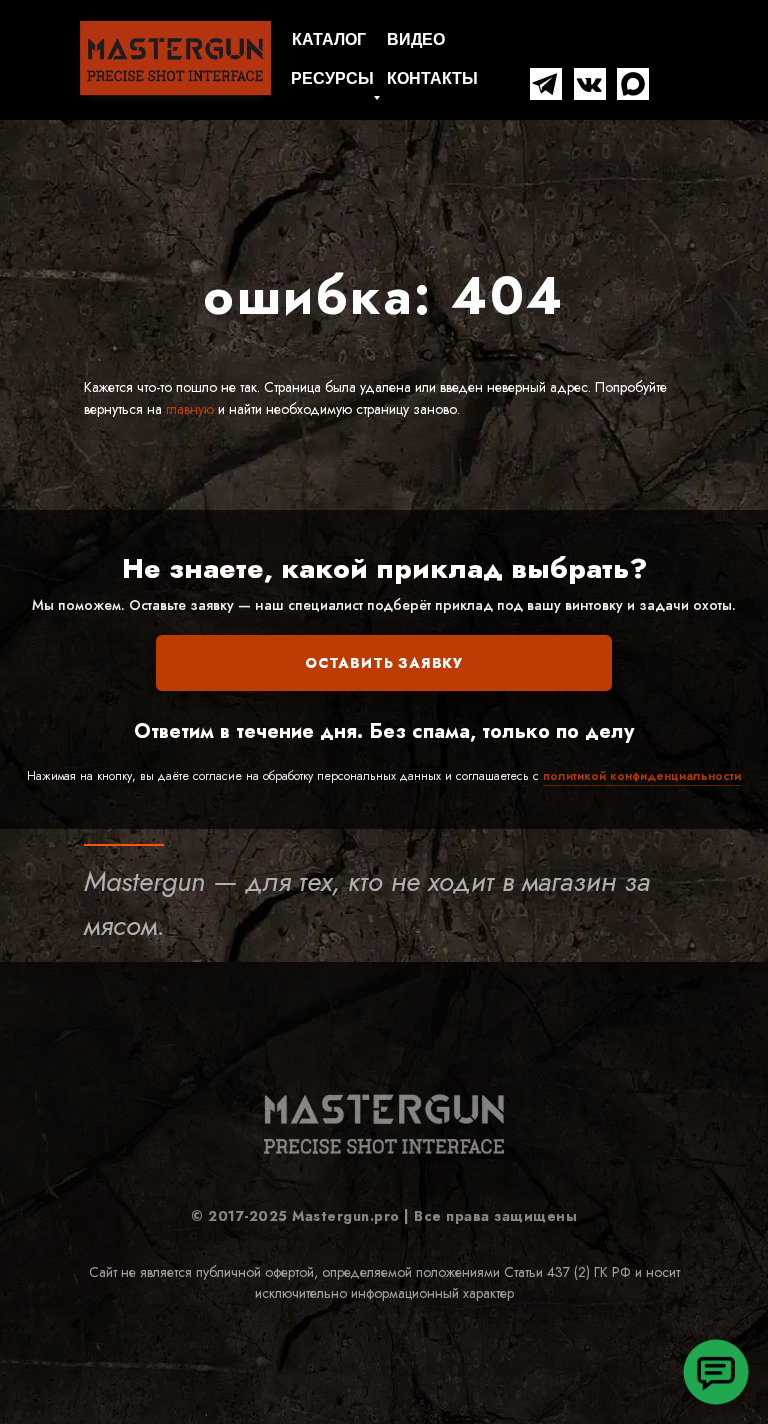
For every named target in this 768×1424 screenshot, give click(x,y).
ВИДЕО (416, 39)
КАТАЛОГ (329, 39)
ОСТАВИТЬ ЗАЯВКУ (384, 663)
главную (188, 409)
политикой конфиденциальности (642, 776)
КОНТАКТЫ (432, 78)
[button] (716, 1372)
